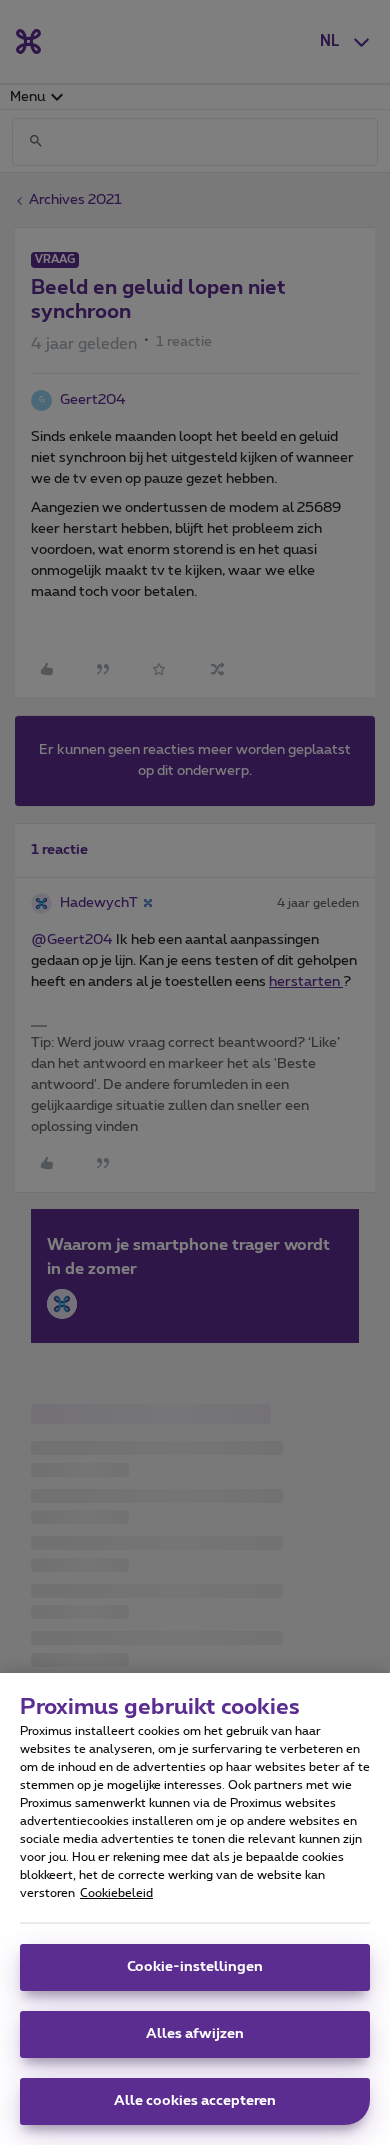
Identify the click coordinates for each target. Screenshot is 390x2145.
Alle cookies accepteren (195, 2101)
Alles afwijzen (195, 2034)
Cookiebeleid (116, 1893)
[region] (195, 1909)
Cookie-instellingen (195, 1967)
